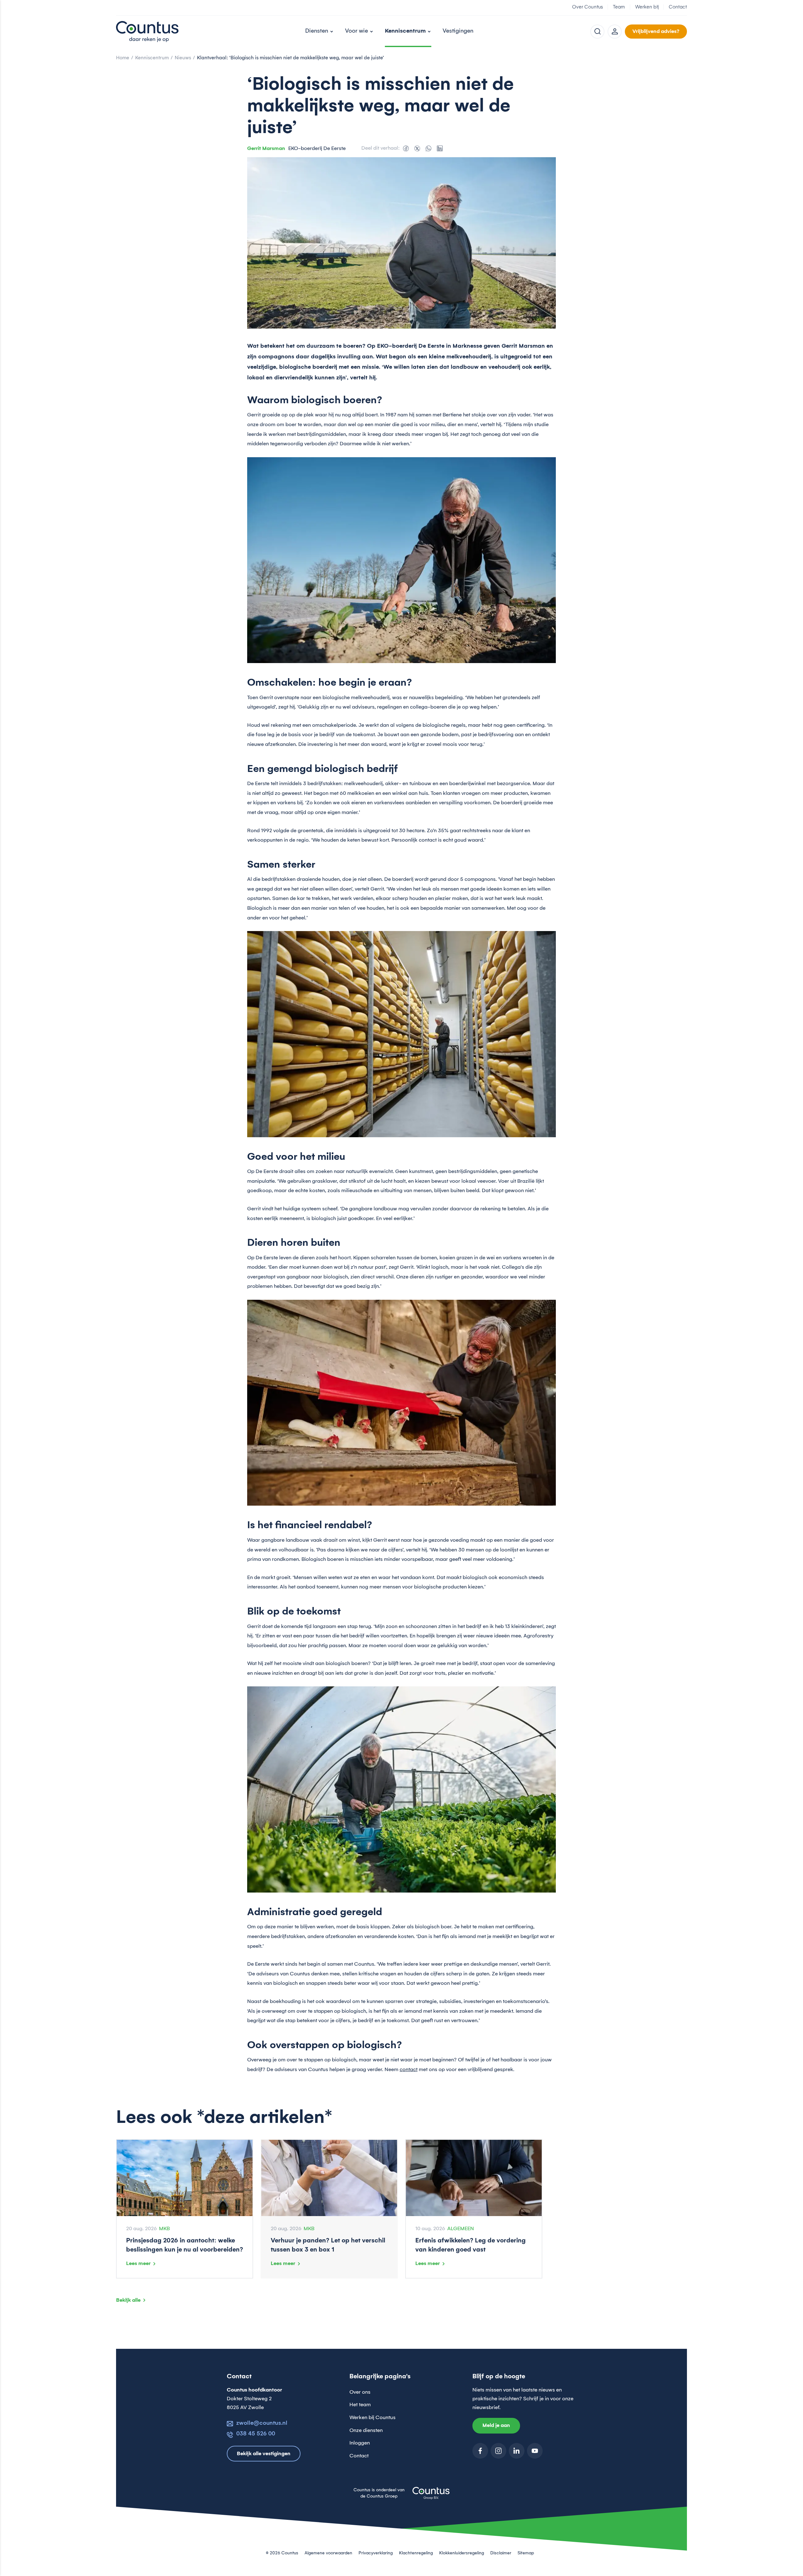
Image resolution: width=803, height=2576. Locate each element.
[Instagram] (498, 2451)
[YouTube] (535, 2451)
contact (409, 2070)
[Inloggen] (615, 32)
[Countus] (147, 31)
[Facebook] (406, 148)
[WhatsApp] (428, 148)
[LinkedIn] (440, 148)
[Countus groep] (431, 2497)
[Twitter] (417, 148)
